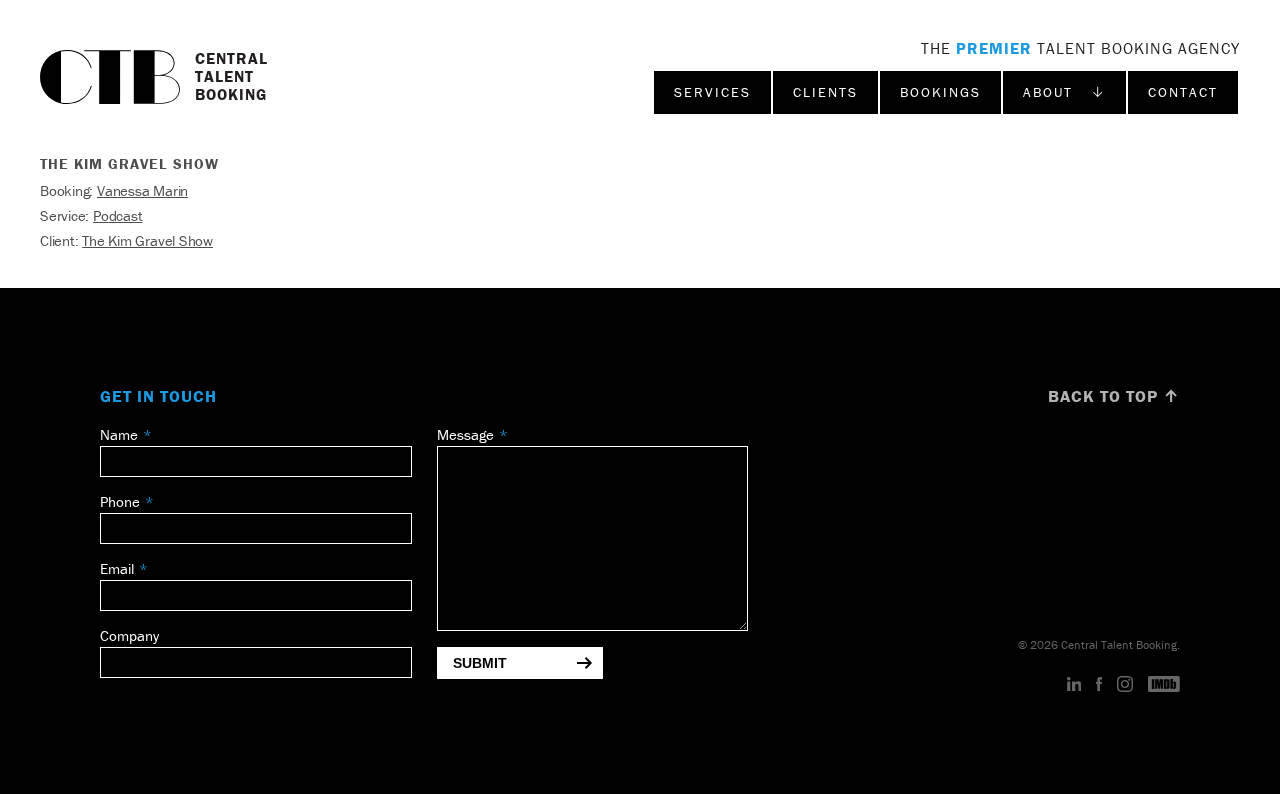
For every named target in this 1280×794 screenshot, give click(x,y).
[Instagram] (1125, 685)
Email (117, 568)
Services (712, 92)
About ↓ (1064, 92)
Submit (480, 663)
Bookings (940, 92)
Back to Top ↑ (1114, 396)
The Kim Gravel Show (147, 240)
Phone (120, 501)
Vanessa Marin (142, 190)
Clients (825, 92)
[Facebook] (1099, 685)
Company (129, 635)
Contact (1183, 92)
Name (119, 434)
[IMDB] (1164, 685)
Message (465, 434)
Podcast (117, 215)
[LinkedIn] (1074, 685)
